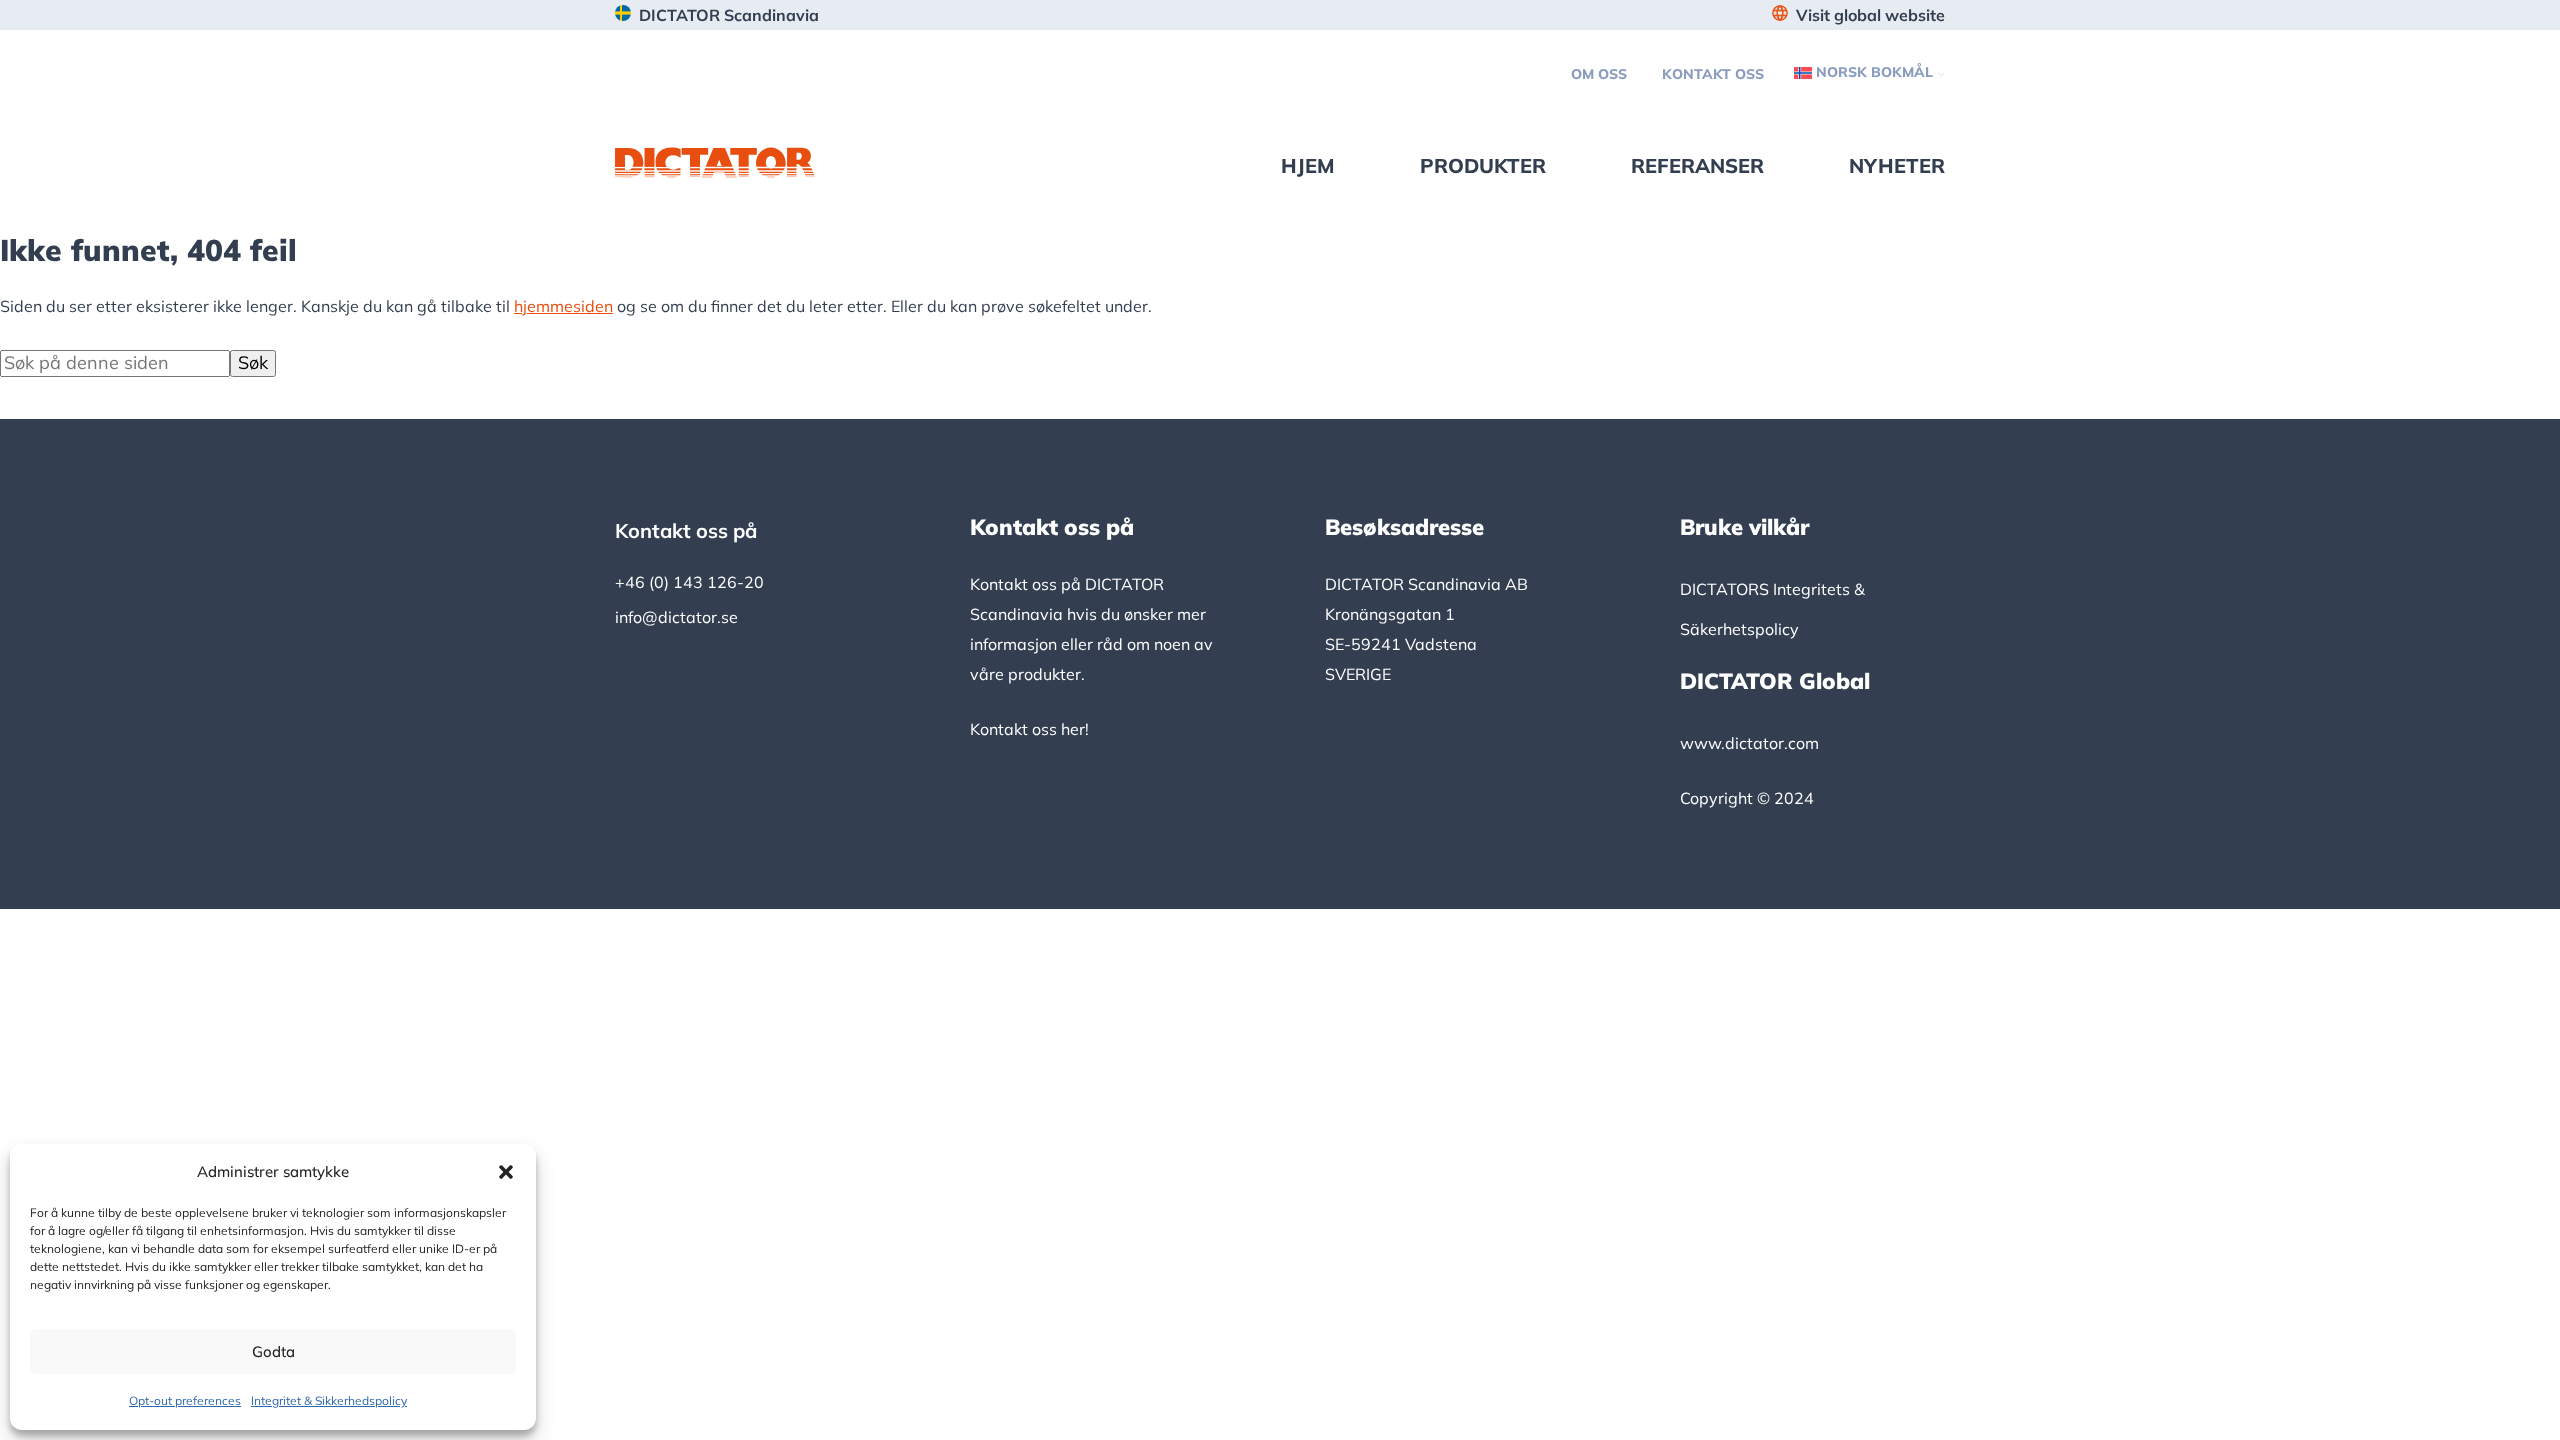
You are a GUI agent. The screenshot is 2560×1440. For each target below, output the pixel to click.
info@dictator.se (676, 617)
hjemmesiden (563, 306)
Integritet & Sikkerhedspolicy (329, 1400)
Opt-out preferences (185, 1400)
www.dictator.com (1749, 743)
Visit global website (1870, 15)
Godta (273, 1351)
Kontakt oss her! (1029, 729)
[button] (506, 1172)
